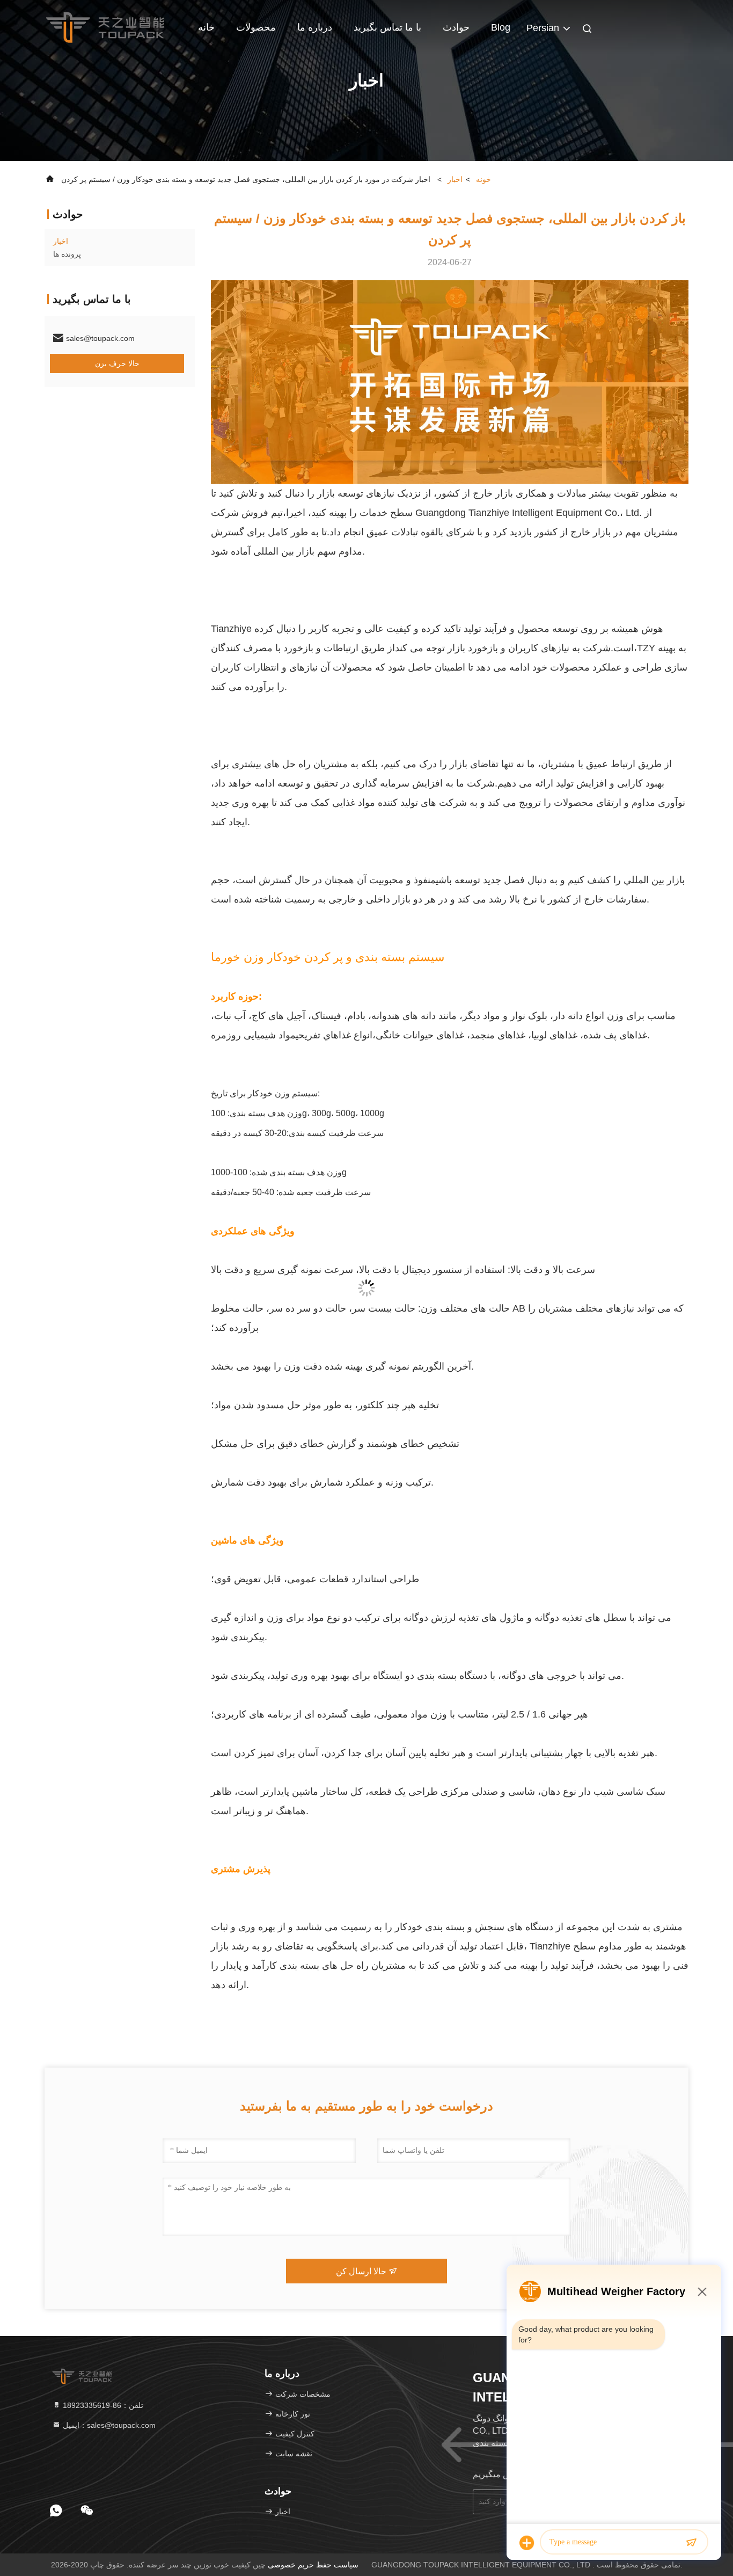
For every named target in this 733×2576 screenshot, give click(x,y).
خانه (206, 27)
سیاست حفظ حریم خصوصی (313, 2565)
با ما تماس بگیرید (387, 27)
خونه (483, 179)
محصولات (256, 27)
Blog (501, 27)
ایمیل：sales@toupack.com (108, 2425)
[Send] (691, 2543)
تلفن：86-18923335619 (102, 2405)
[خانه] (105, 27)
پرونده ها (67, 254)
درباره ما (315, 27)
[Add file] (527, 2543)
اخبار (455, 179)
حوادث (456, 27)
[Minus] (702, 2291)
